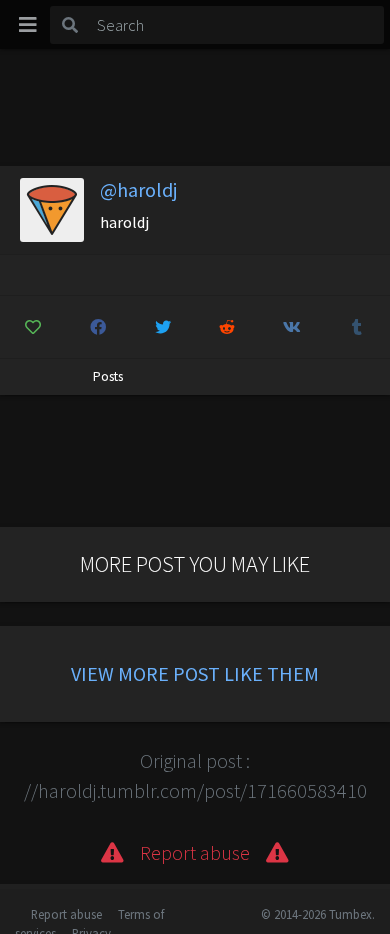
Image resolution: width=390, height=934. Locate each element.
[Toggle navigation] (28, 25)
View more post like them (195, 673)
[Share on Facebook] (98, 327)
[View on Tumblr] (357, 327)
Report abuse (66, 914)
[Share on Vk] (292, 327)
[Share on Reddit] (228, 327)
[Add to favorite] (33, 327)
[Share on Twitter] (163, 327)
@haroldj (138, 189)
